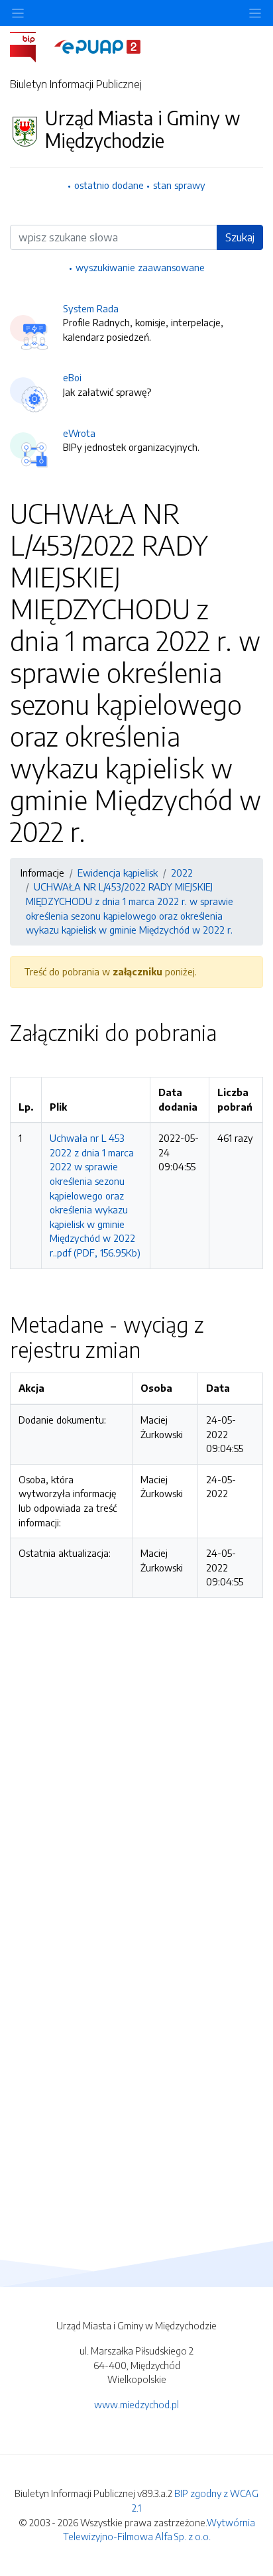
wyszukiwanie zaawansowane (140, 267)
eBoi (72, 377)
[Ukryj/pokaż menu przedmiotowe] (18, 13)
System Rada (91, 308)
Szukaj (240, 237)
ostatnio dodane (109, 185)
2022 (182, 873)
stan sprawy (179, 185)
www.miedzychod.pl (136, 2404)
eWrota (79, 433)
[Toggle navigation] (255, 13)
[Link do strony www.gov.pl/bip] (31, 46)
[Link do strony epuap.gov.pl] (97, 46)
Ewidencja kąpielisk (118, 873)
